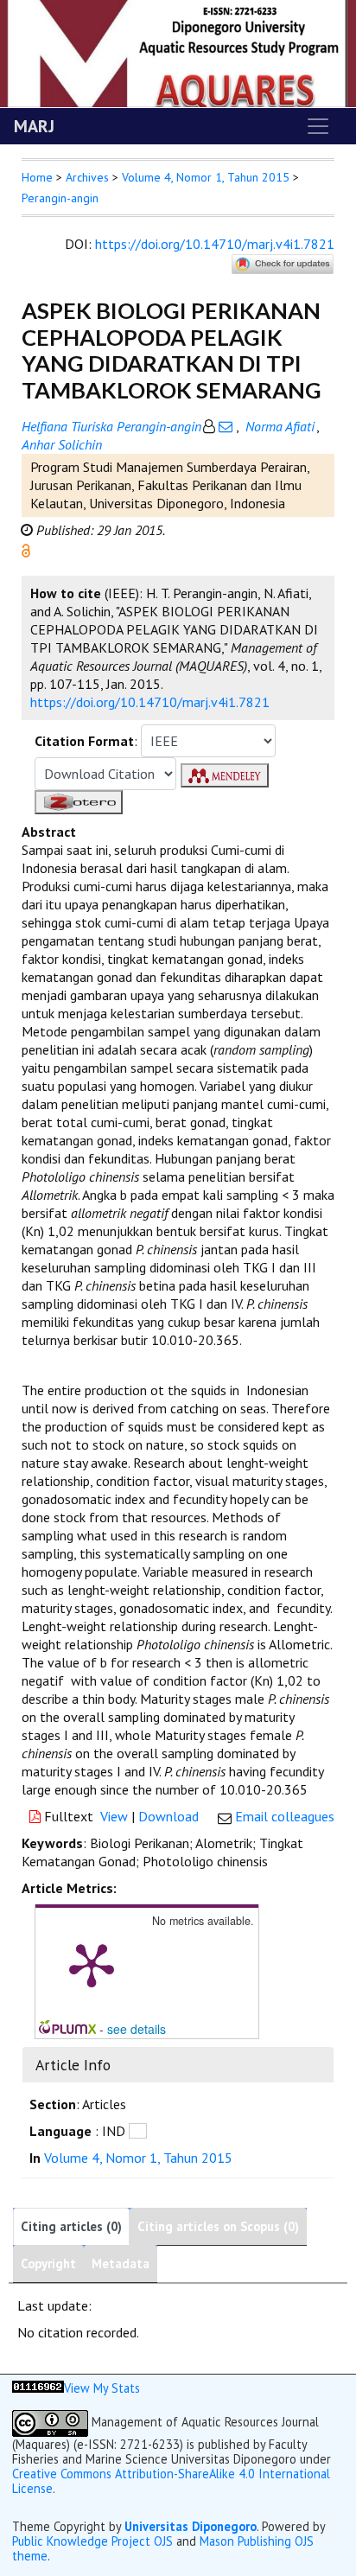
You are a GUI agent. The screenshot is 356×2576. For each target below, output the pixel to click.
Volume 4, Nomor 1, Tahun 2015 (206, 177)
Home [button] (37, 177)
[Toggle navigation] (318, 126)
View (114, 1816)
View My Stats (102, 2388)
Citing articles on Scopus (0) (218, 2226)
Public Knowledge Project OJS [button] (92, 2541)
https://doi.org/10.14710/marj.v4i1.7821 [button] (150, 702)
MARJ (34, 126)
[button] (26, 549)
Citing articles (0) (71, 2226)
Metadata (121, 2264)
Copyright (48, 2264)
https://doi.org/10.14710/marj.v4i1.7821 (215, 244)
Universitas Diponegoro (191, 2526)
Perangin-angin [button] (60, 198)
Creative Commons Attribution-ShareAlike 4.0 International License (171, 2481)
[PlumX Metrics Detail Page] (92, 1964)
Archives (87, 177)
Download (168, 1816)
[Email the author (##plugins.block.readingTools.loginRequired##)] (226, 426)
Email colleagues (285, 1816)
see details (137, 2029)
